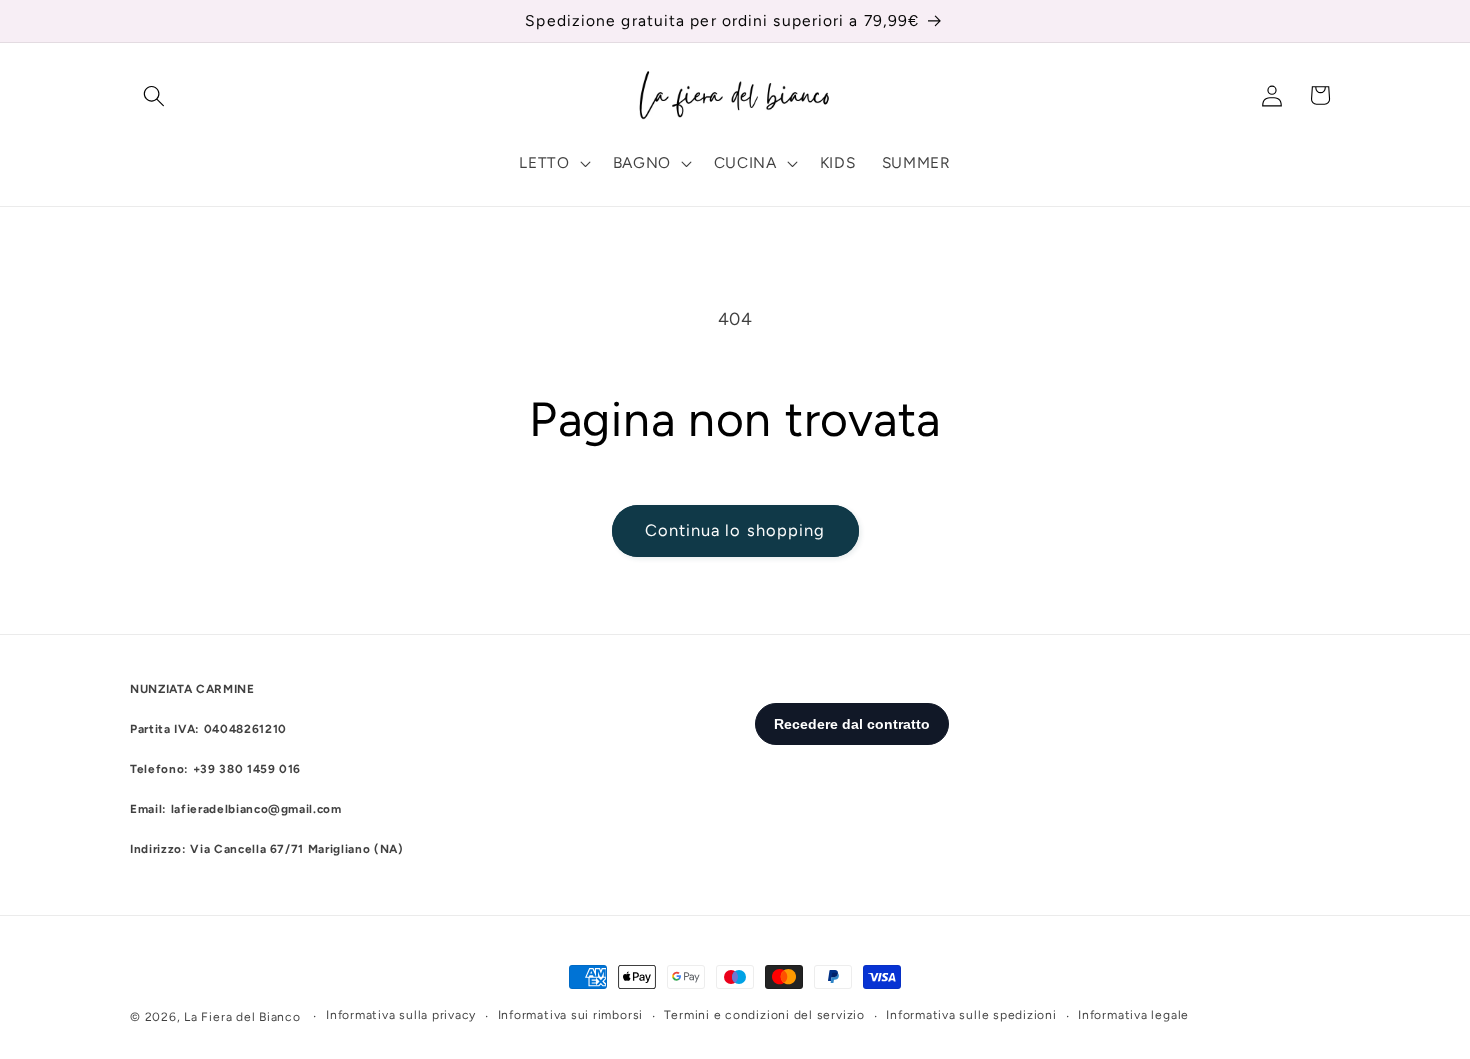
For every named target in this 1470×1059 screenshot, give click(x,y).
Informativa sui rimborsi (570, 1015)
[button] (154, 95)
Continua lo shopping (735, 530)
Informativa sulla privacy (401, 1015)
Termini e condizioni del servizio (764, 1015)
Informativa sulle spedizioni (971, 1015)
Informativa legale (1133, 1015)
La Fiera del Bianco (242, 1017)
